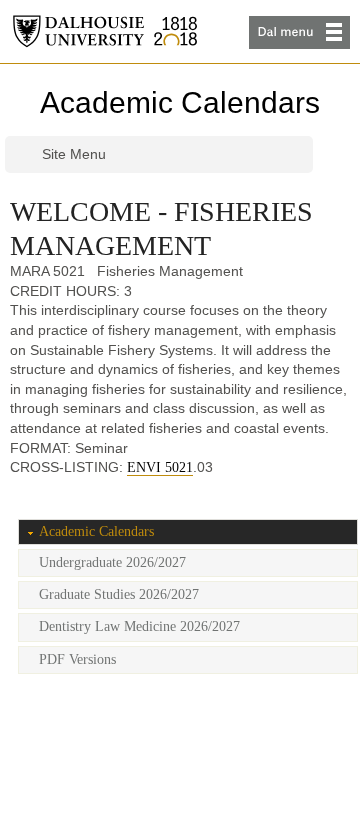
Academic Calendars (180, 102)
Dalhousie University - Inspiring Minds (105, 31)
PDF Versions (77, 659)
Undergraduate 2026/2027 (112, 562)
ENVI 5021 (160, 467)
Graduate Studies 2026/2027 (119, 594)
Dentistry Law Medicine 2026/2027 (139, 626)
